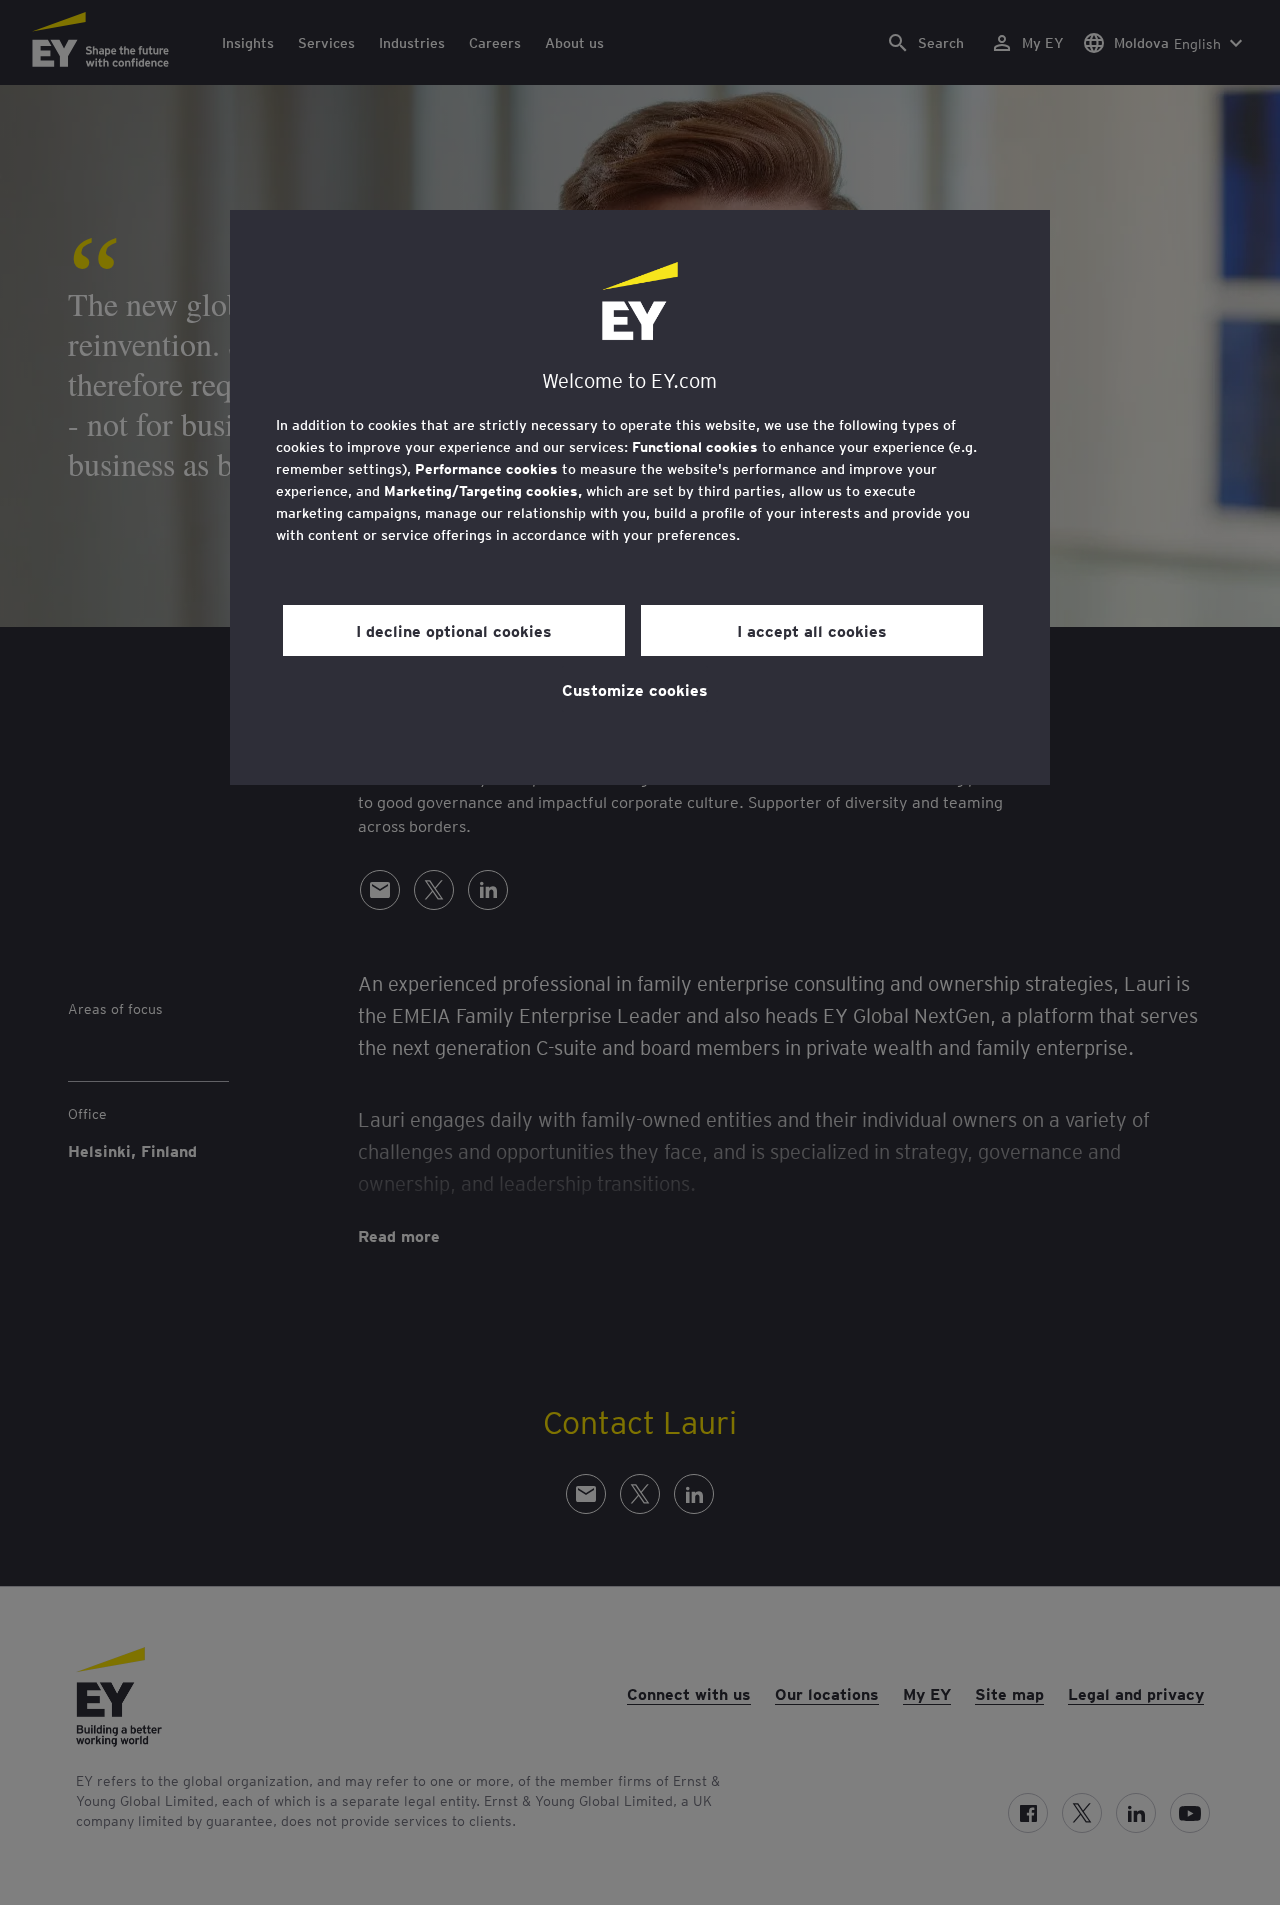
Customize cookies (635, 689)
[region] (640, 497)
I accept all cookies (812, 630)
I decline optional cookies (454, 630)
